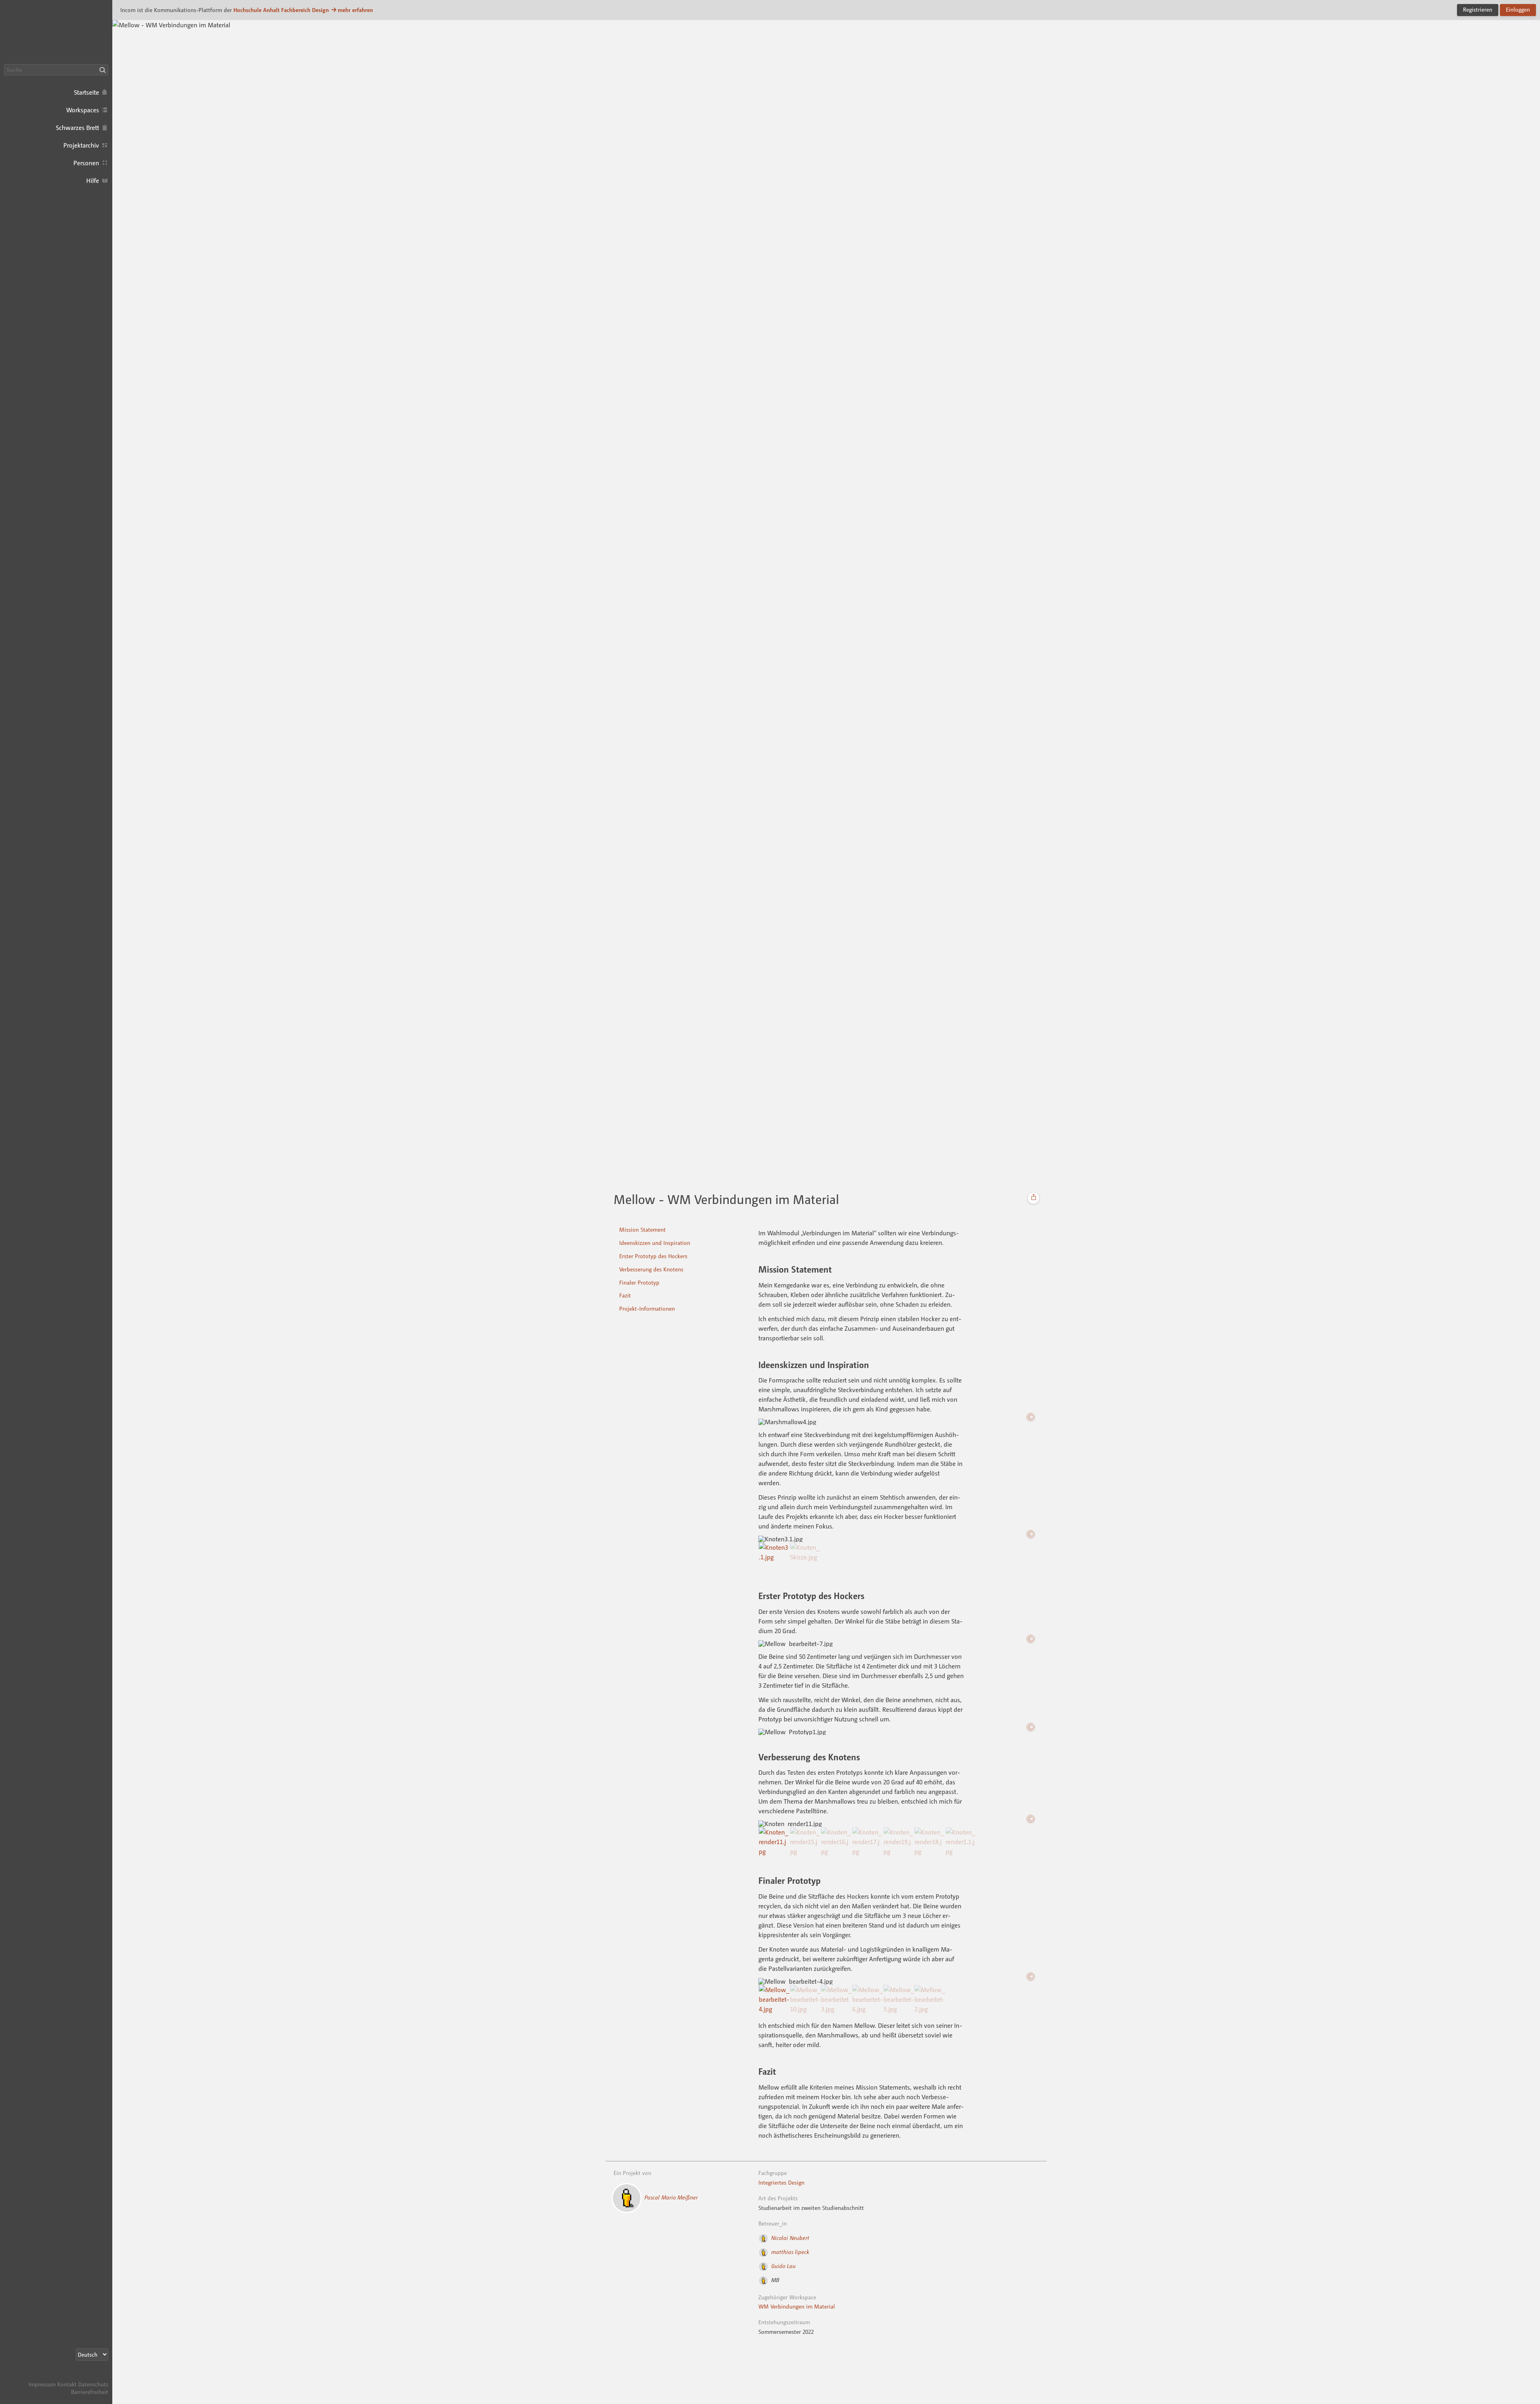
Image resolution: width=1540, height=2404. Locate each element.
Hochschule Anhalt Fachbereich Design (281, 10)
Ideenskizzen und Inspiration (655, 1243)
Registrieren (1478, 9)
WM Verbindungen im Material (797, 2306)
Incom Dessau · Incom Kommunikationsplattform (56, 32)
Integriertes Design (781, 2182)
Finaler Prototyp (639, 1282)
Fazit (625, 1295)
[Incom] (94, 2377)
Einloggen (1518, 9)
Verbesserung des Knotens (651, 1269)
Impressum (42, 2384)
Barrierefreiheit (90, 2392)
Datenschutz (93, 2384)
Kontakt (67, 2384)
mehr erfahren (355, 10)
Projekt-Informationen (647, 1308)
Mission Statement (642, 1229)
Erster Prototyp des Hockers (653, 1256)
